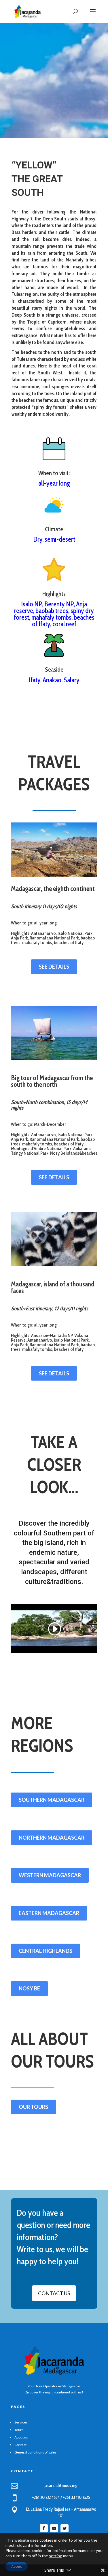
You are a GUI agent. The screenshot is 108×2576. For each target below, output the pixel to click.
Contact (20, 2445)
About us (21, 2437)
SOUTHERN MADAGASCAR (52, 1800)
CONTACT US (54, 2293)
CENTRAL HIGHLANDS (46, 1951)
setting (56, 2556)
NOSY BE (29, 1988)
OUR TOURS (33, 2107)
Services (21, 2422)
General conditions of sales (35, 2452)
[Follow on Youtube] (54, 2528)
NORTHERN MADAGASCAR (52, 1838)
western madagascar (50, 1875)
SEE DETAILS (54, 967)
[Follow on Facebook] (44, 2528)
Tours (19, 2430)
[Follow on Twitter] (65, 2528)
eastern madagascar (49, 1913)
